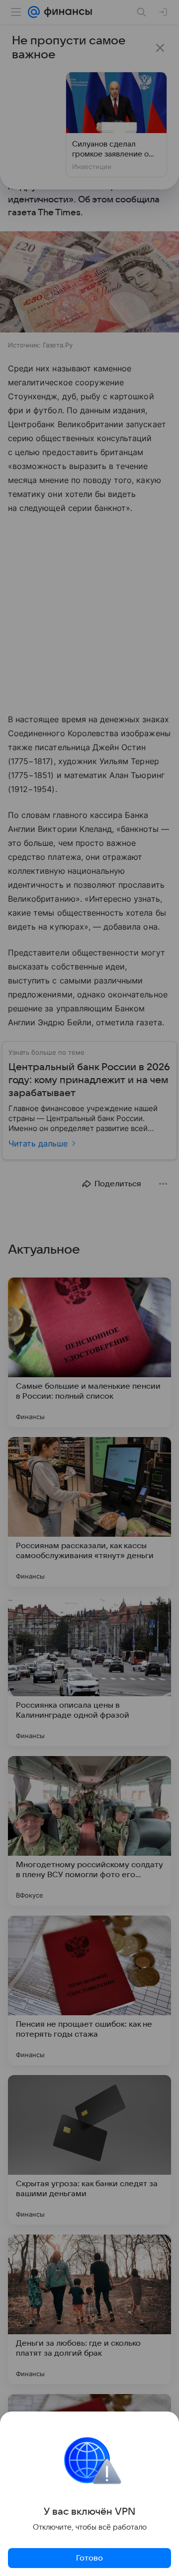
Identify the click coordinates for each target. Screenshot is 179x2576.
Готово (89, 2558)
